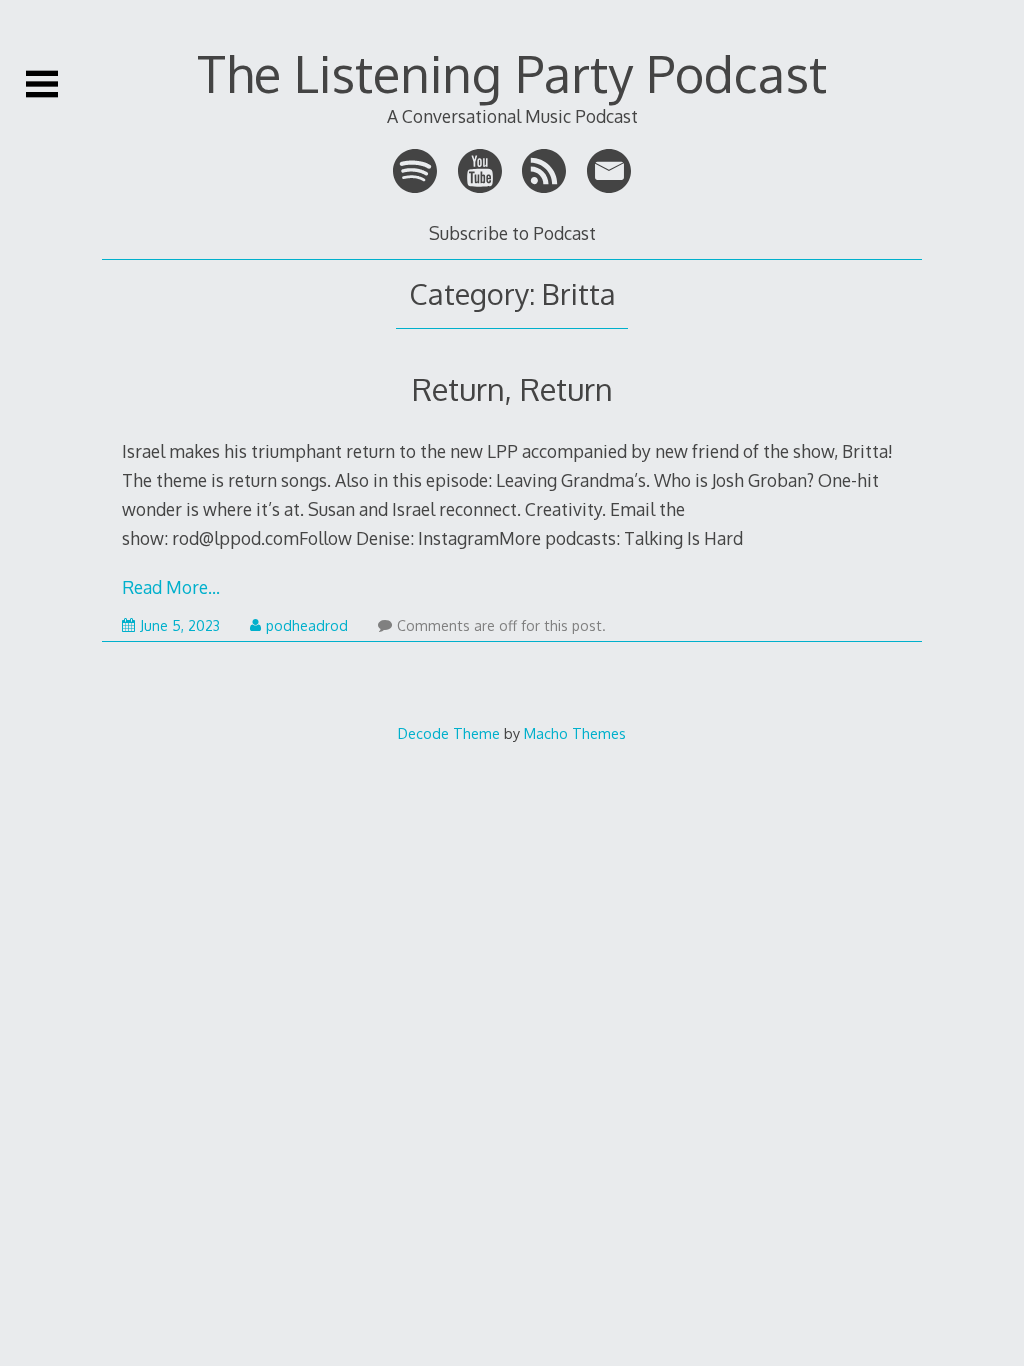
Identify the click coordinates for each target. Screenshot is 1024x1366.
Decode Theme (449, 733)
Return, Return (512, 388)
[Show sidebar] (42, 84)
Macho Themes (575, 733)
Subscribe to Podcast (512, 233)
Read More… (171, 587)
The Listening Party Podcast (512, 73)
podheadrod (307, 625)
